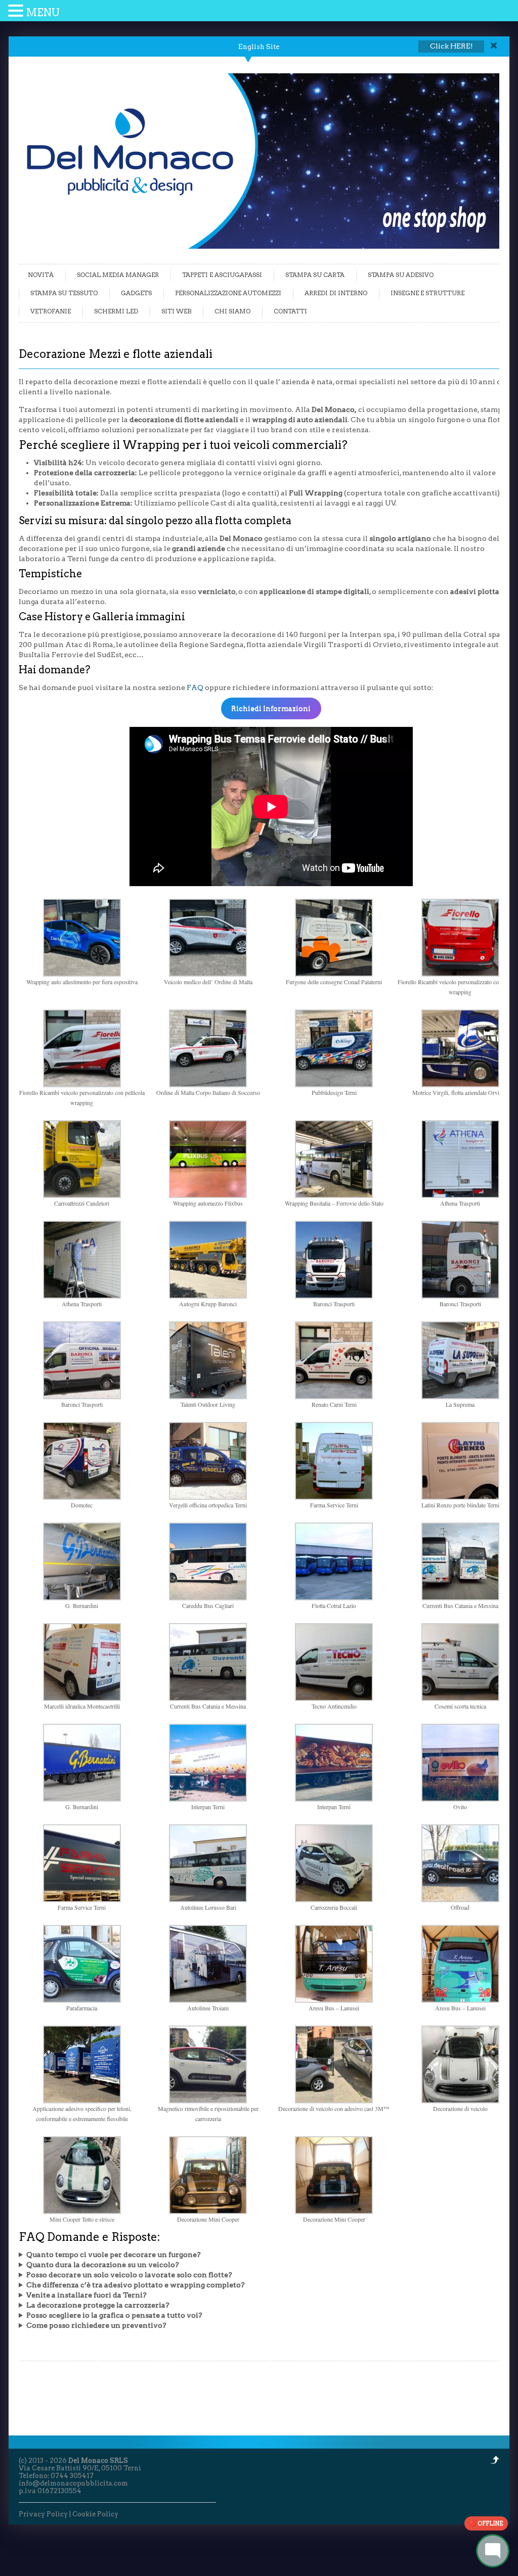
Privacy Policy (43, 2514)
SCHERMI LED (116, 311)
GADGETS (136, 293)
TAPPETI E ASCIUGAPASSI (222, 275)
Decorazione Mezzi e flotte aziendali (116, 354)
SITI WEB (176, 311)
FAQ (195, 687)
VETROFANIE (51, 311)
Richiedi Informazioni (271, 708)
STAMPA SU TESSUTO (64, 293)
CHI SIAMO (232, 311)
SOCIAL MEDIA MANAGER (118, 275)
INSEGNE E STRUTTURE (427, 293)
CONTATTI (290, 311)
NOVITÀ (41, 275)
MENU (43, 13)
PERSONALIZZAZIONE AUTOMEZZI (228, 293)
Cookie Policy (95, 2514)
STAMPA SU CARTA (315, 275)
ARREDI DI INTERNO (336, 293)
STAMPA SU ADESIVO (401, 275)
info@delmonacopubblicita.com (73, 2483)
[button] (17, 11)
